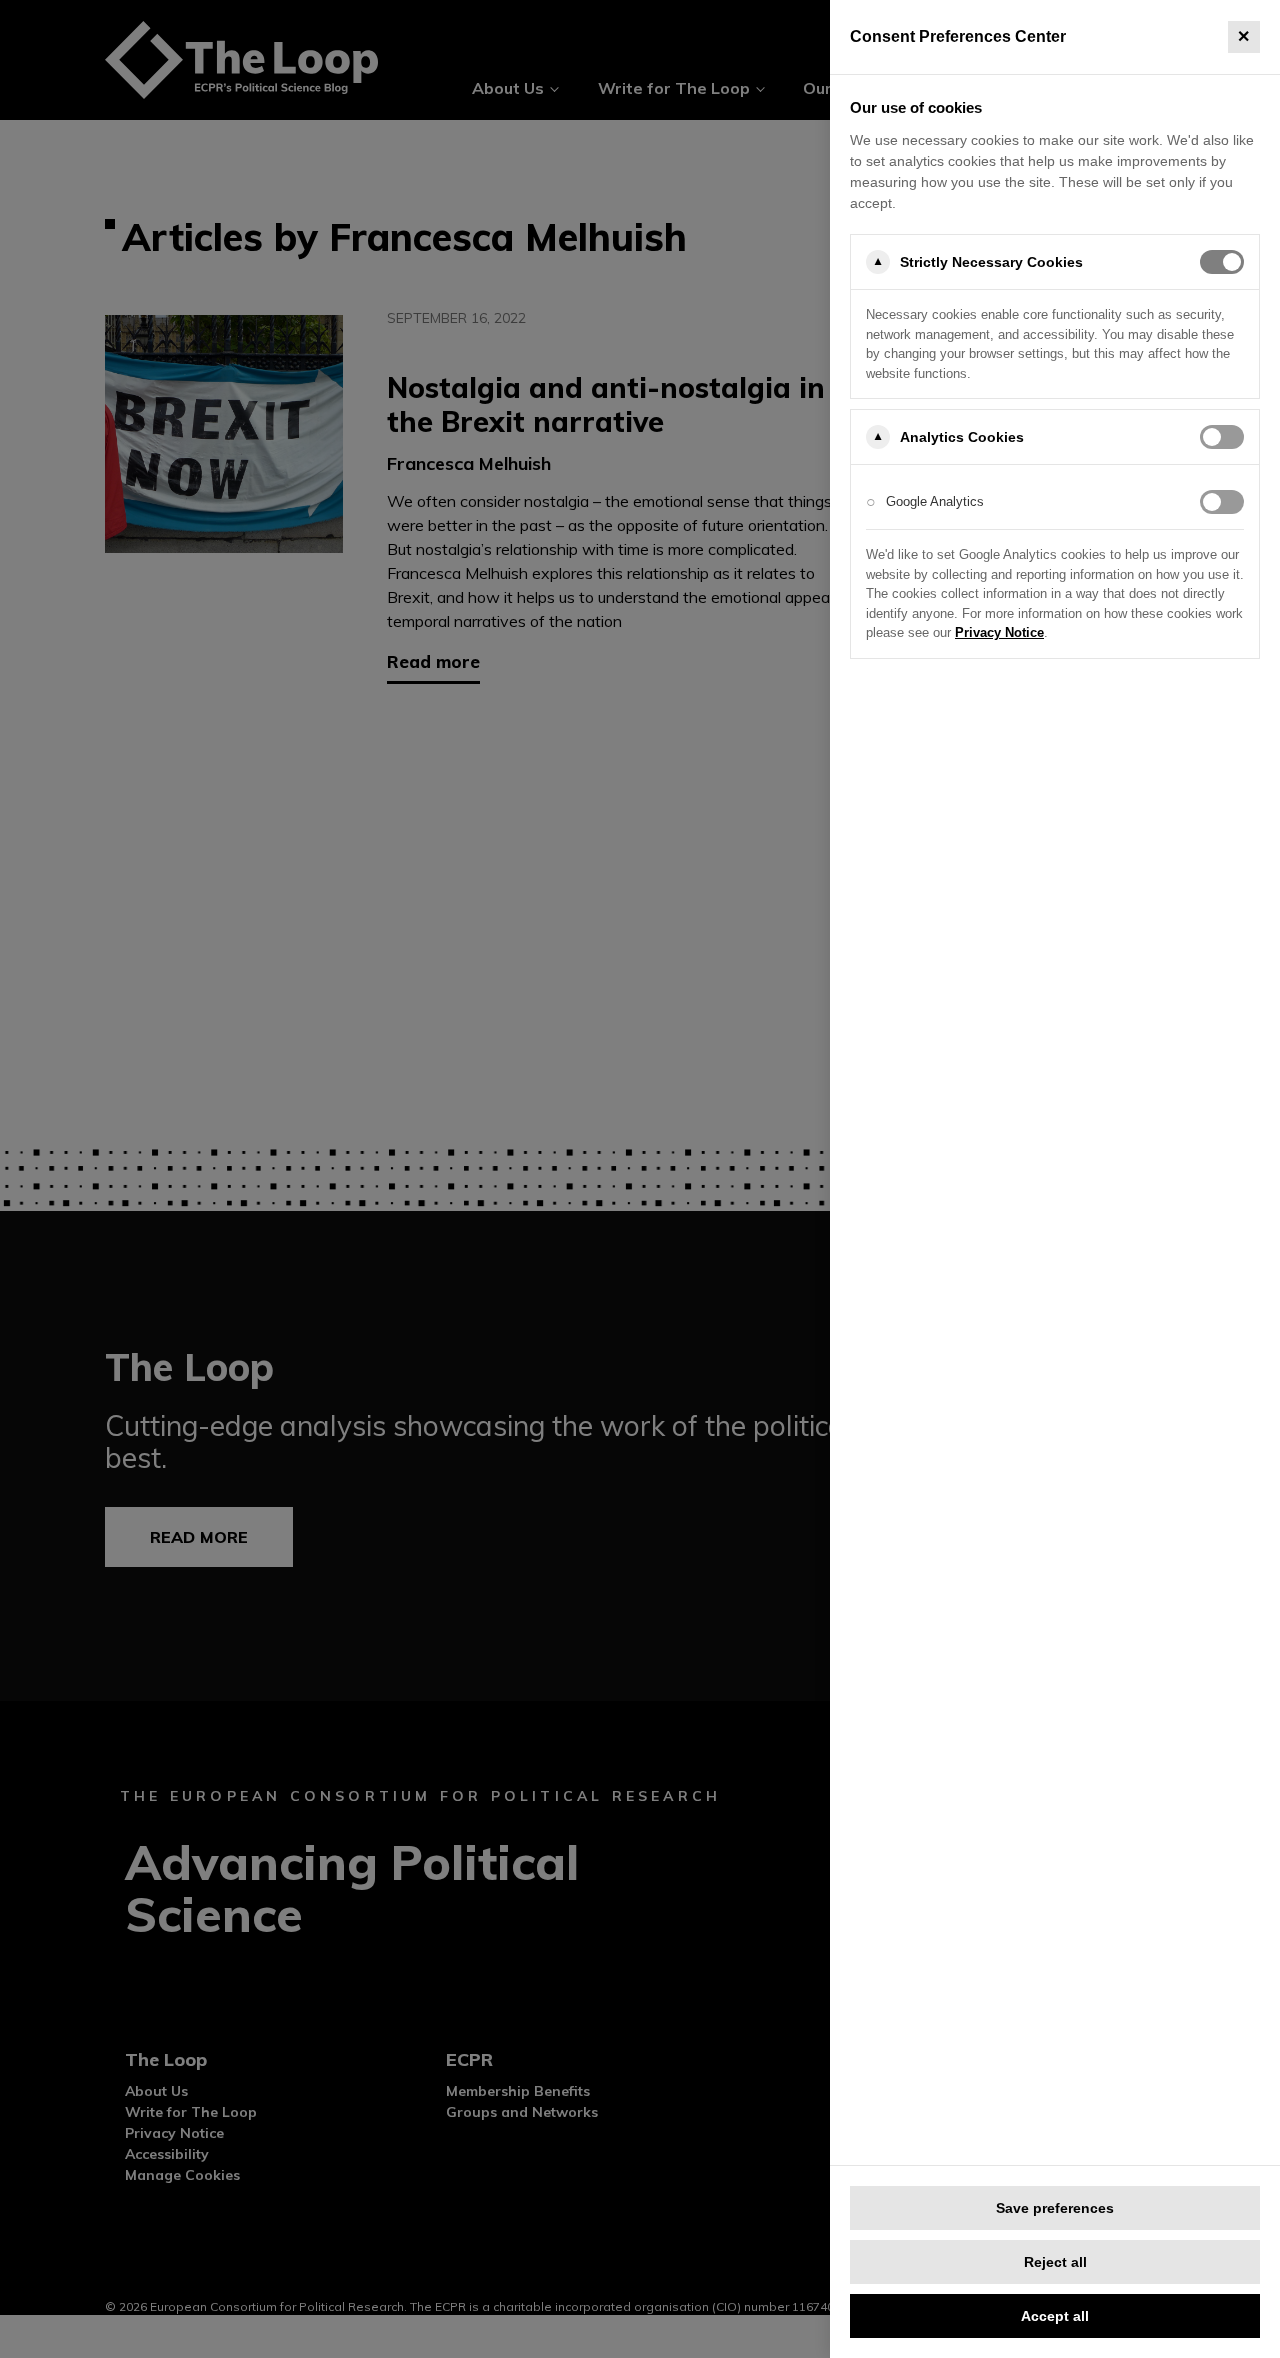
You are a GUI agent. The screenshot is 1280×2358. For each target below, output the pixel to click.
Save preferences (1055, 2208)
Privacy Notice (999, 632)
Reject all (1055, 2262)
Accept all (1055, 2316)
